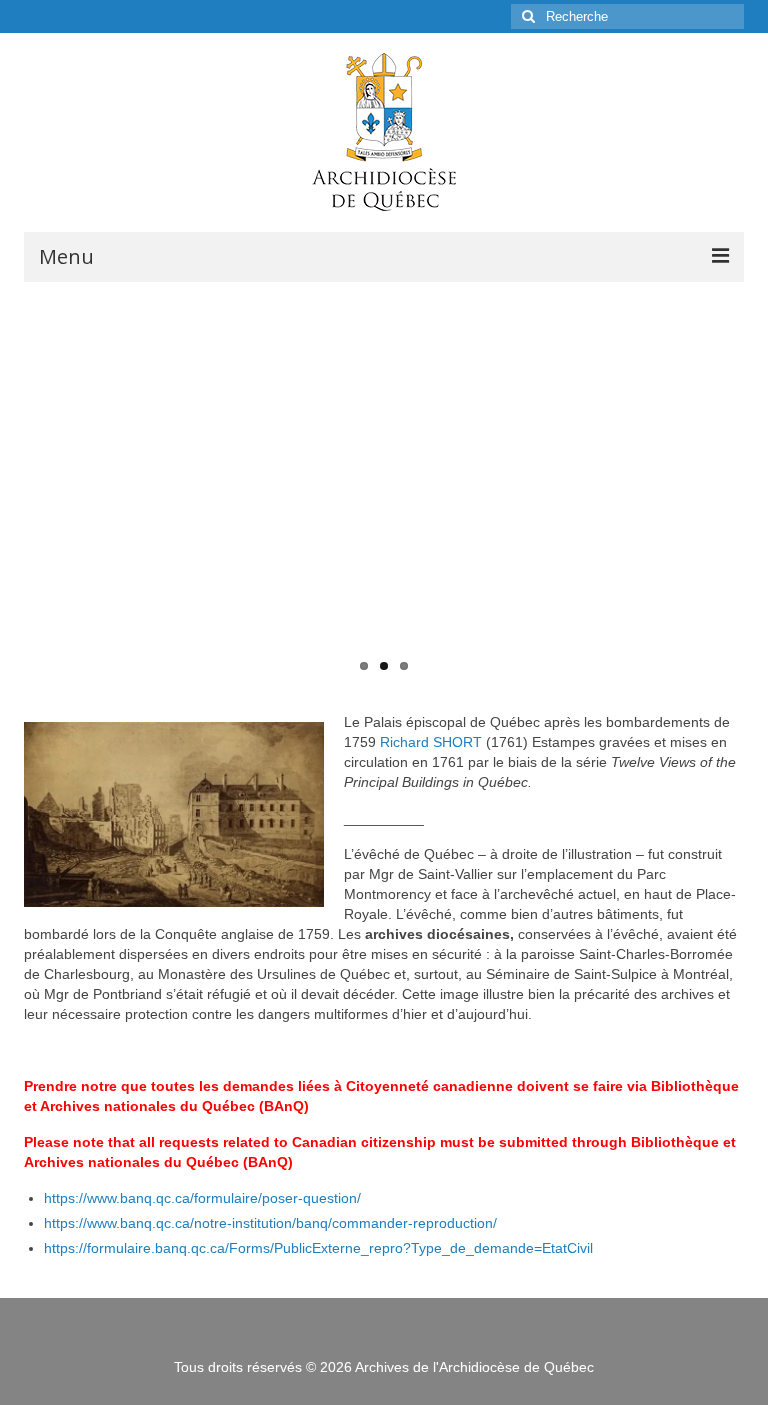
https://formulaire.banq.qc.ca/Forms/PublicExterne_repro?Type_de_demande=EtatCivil (318, 1248)
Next (745, 482)
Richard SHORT (431, 742)
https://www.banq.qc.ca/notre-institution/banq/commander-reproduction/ (270, 1223)
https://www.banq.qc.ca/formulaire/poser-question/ (202, 1198)
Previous (22, 482)
